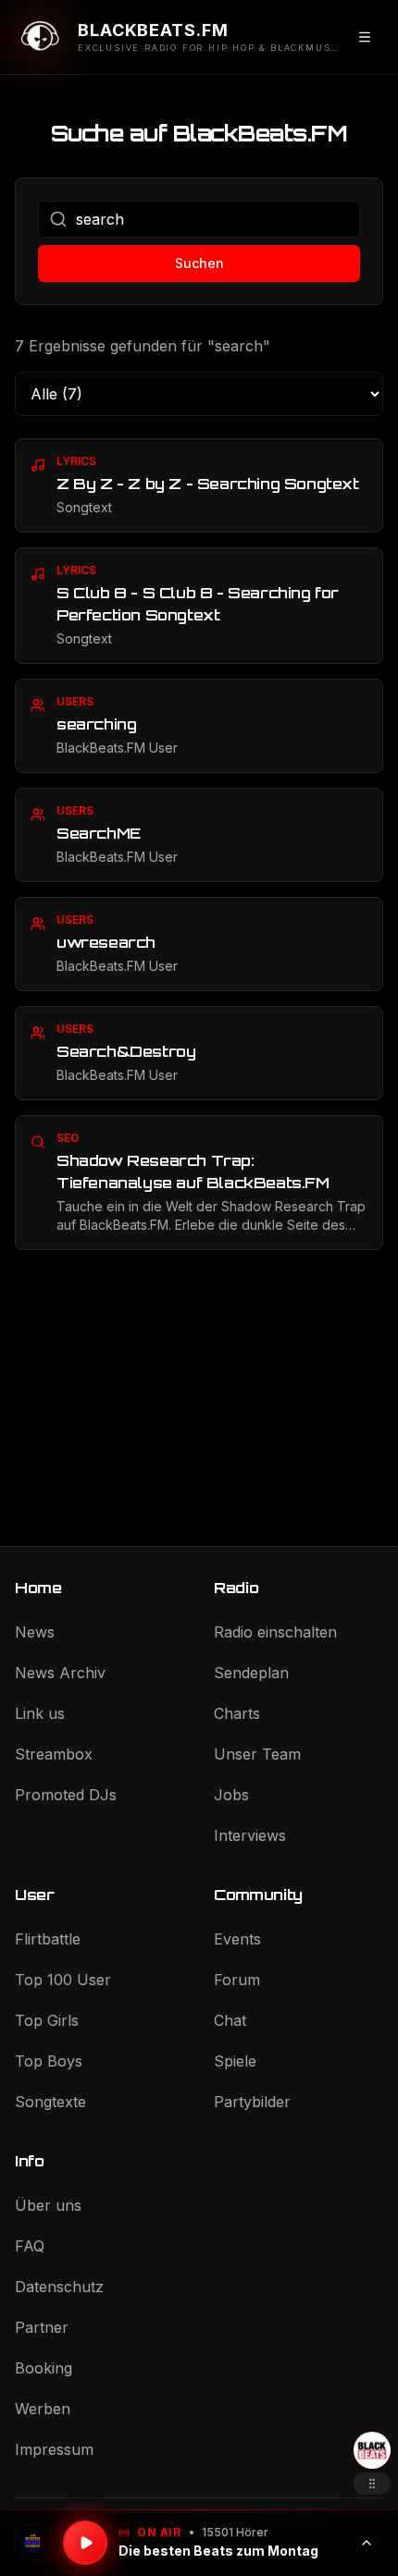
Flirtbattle (48, 1939)
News (35, 1632)
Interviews (250, 1835)
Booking (44, 2368)
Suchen (199, 263)
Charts (237, 1713)
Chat (230, 2020)
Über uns (48, 2205)
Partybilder (252, 2102)
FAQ (30, 2246)
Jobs (231, 1795)
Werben (43, 2409)
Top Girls (47, 2020)
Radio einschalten (275, 1632)
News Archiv (60, 1673)
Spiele (235, 2061)
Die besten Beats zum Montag (218, 2551)
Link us (40, 1713)
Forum (237, 1980)
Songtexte (50, 2102)
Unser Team (257, 1754)
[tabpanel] (199, 844)
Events (237, 1939)
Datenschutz (59, 2287)
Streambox (54, 1754)
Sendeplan (251, 1673)
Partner (42, 2327)
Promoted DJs (66, 1795)
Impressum (54, 2449)
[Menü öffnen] (365, 37)
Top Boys (49, 2061)
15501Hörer (235, 2532)
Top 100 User (63, 1980)
